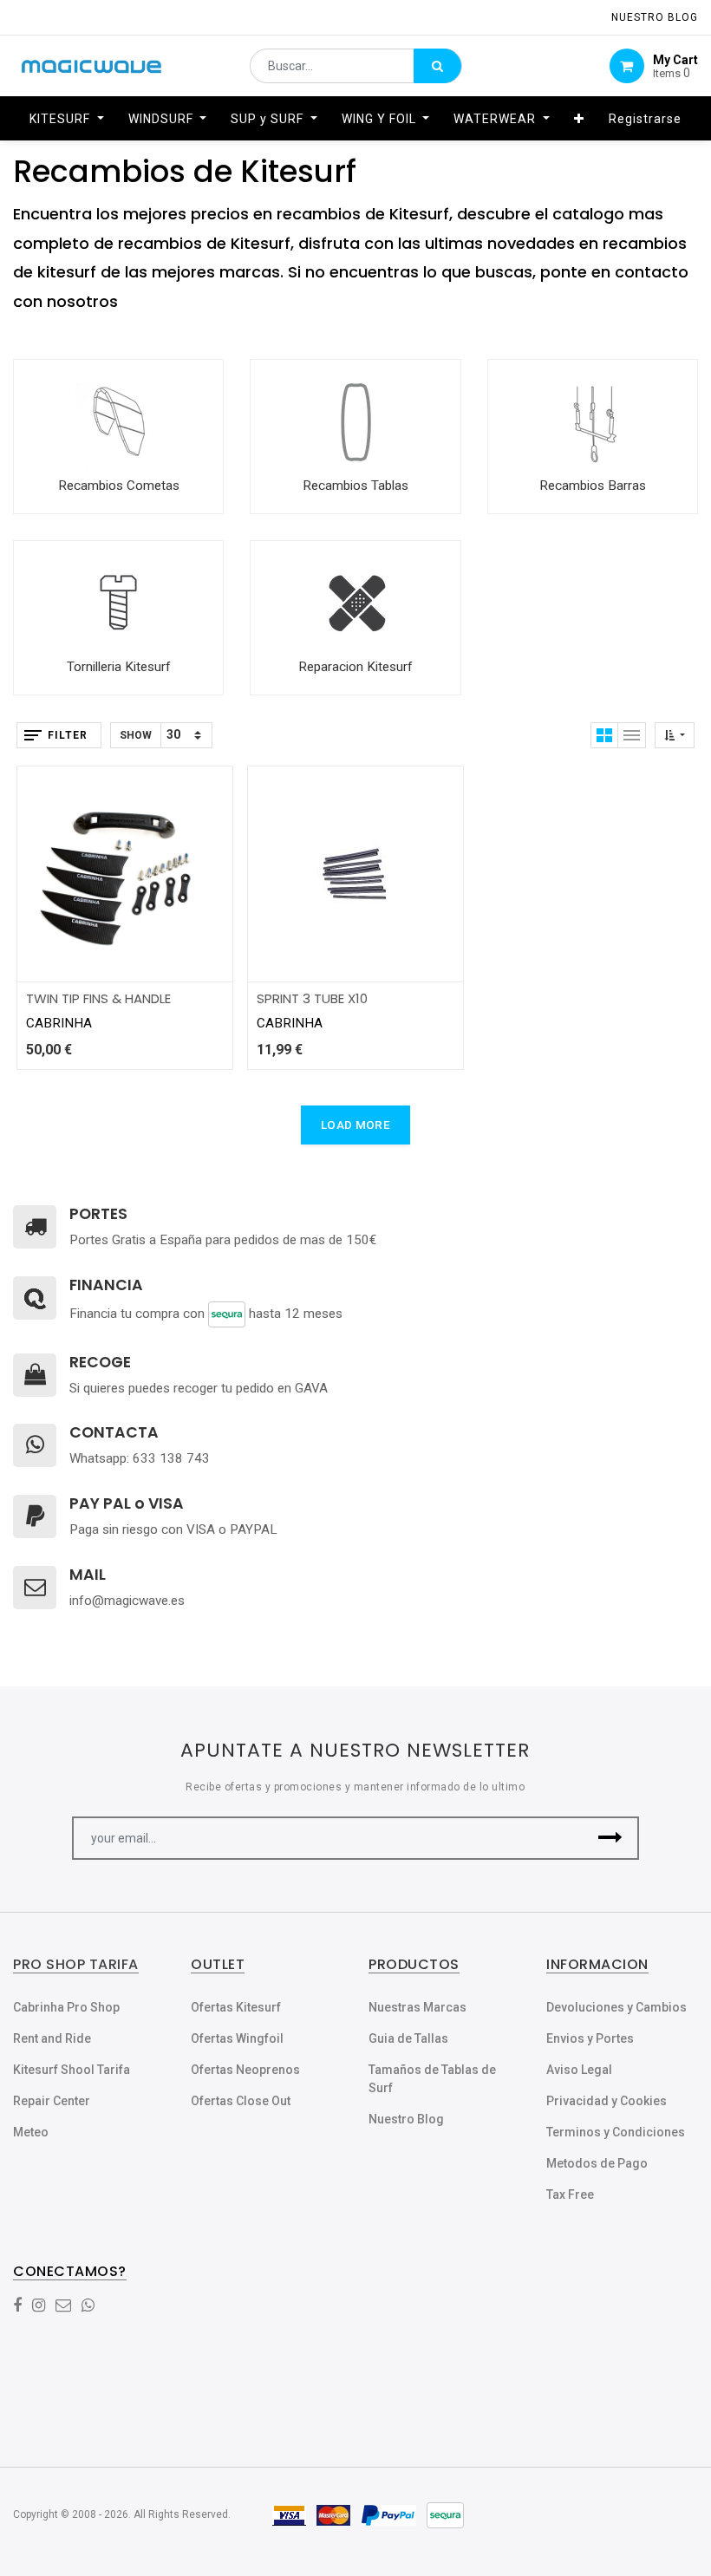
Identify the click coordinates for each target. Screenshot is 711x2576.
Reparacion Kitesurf (355, 667)
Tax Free (570, 2194)
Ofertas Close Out (241, 2101)
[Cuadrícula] (604, 735)
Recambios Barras (593, 486)
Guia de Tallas (408, 2038)
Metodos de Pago (597, 2163)
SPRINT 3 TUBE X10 (312, 998)
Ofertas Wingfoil (237, 2038)
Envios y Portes (590, 2038)
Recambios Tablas (355, 486)
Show (136, 735)
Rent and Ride (52, 2038)
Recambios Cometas (119, 486)
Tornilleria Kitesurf (119, 667)
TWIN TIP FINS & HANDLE (98, 998)
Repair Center (52, 2101)
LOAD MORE (355, 1125)
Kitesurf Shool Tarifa (72, 2070)
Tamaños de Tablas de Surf (432, 2079)
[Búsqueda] (437, 66)
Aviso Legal (579, 2070)
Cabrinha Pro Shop (66, 2007)
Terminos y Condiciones (616, 2132)
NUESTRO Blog (655, 17)
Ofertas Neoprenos (245, 2070)
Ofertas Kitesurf (236, 2007)
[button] (579, 119)
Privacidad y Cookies (607, 2101)
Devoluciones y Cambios (616, 2007)
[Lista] (632, 735)
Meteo (31, 2132)
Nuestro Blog (406, 2119)
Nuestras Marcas (417, 2007)
